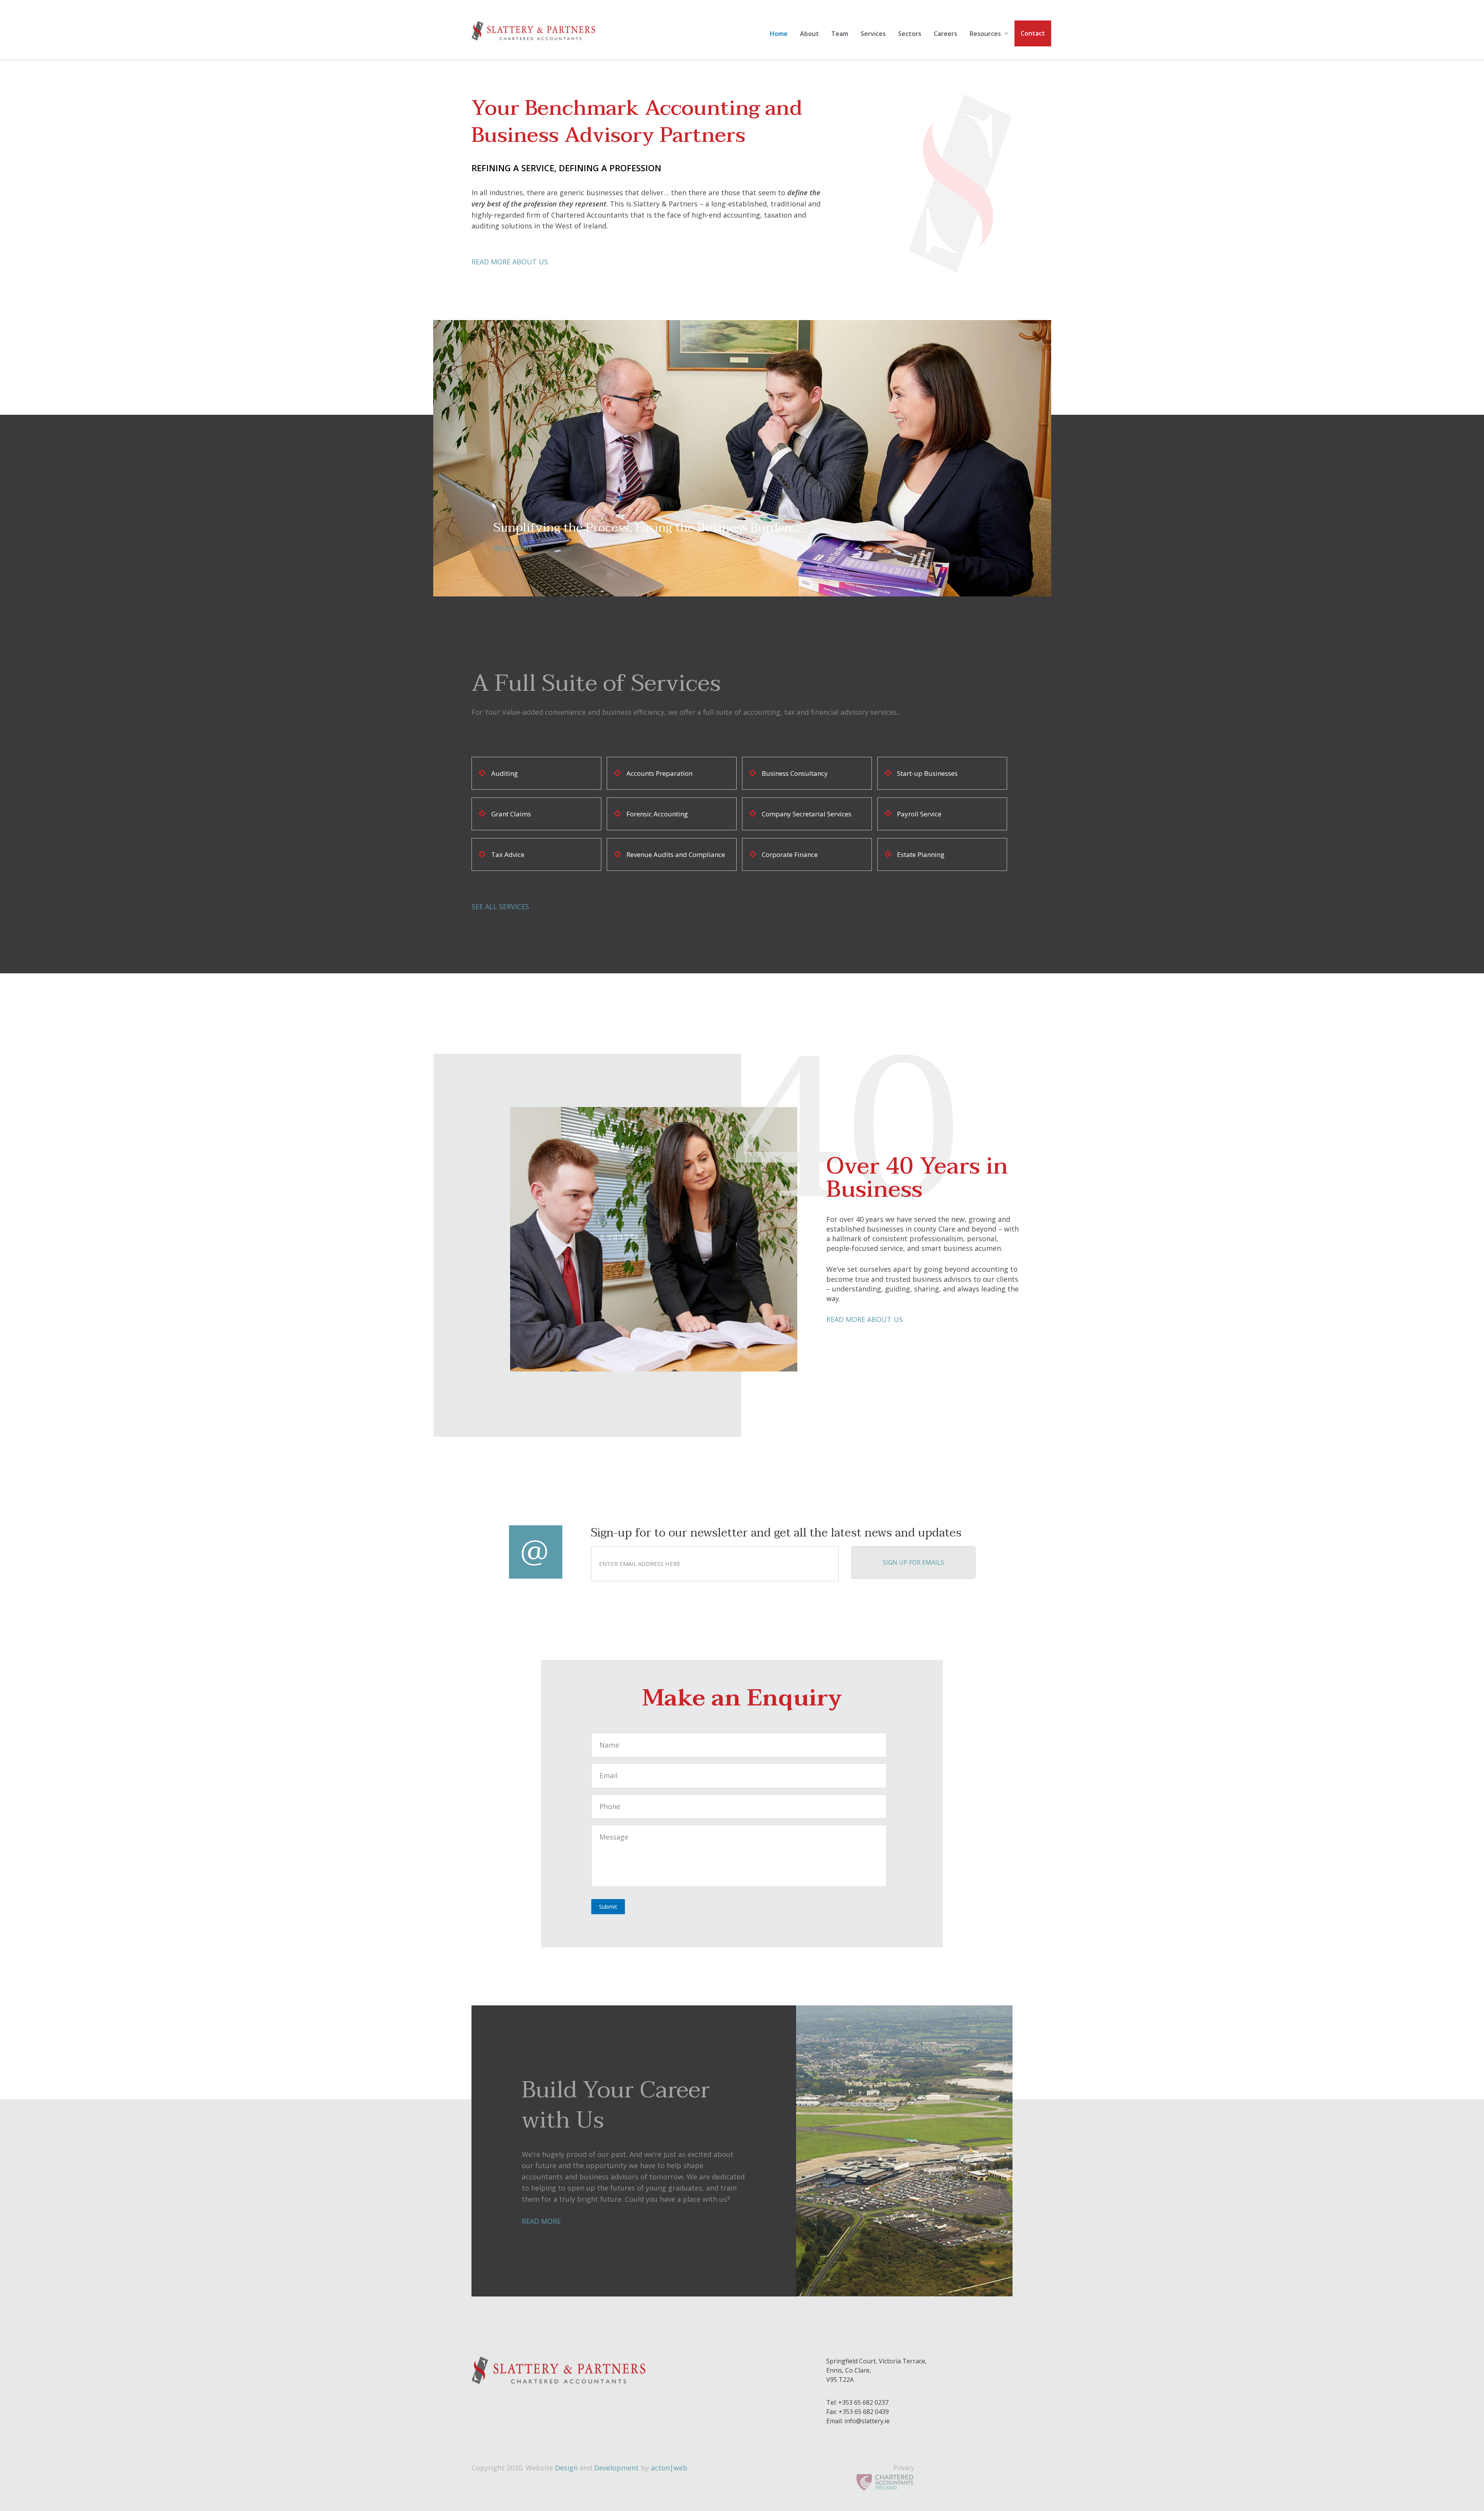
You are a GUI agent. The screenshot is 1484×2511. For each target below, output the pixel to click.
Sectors (910, 34)
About (809, 34)
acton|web (669, 2468)
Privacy (904, 2468)
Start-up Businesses (927, 773)
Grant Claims (511, 814)
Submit (608, 1906)
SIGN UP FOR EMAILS (913, 1562)
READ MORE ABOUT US (510, 262)
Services (873, 34)
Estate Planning (921, 854)
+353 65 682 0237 (863, 2402)
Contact (1033, 33)
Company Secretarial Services (807, 814)
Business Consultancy (795, 773)
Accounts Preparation (659, 773)
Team (840, 34)
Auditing (505, 773)
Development (616, 2468)
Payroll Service (919, 814)
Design (566, 2468)
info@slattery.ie (867, 2421)
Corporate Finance (790, 854)
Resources (985, 34)
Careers (945, 34)
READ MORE (513, 548)
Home (779, 34)
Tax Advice (508, 854)
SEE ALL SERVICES (500, 906)
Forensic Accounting (657, 814)
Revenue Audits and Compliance (676, 854)
